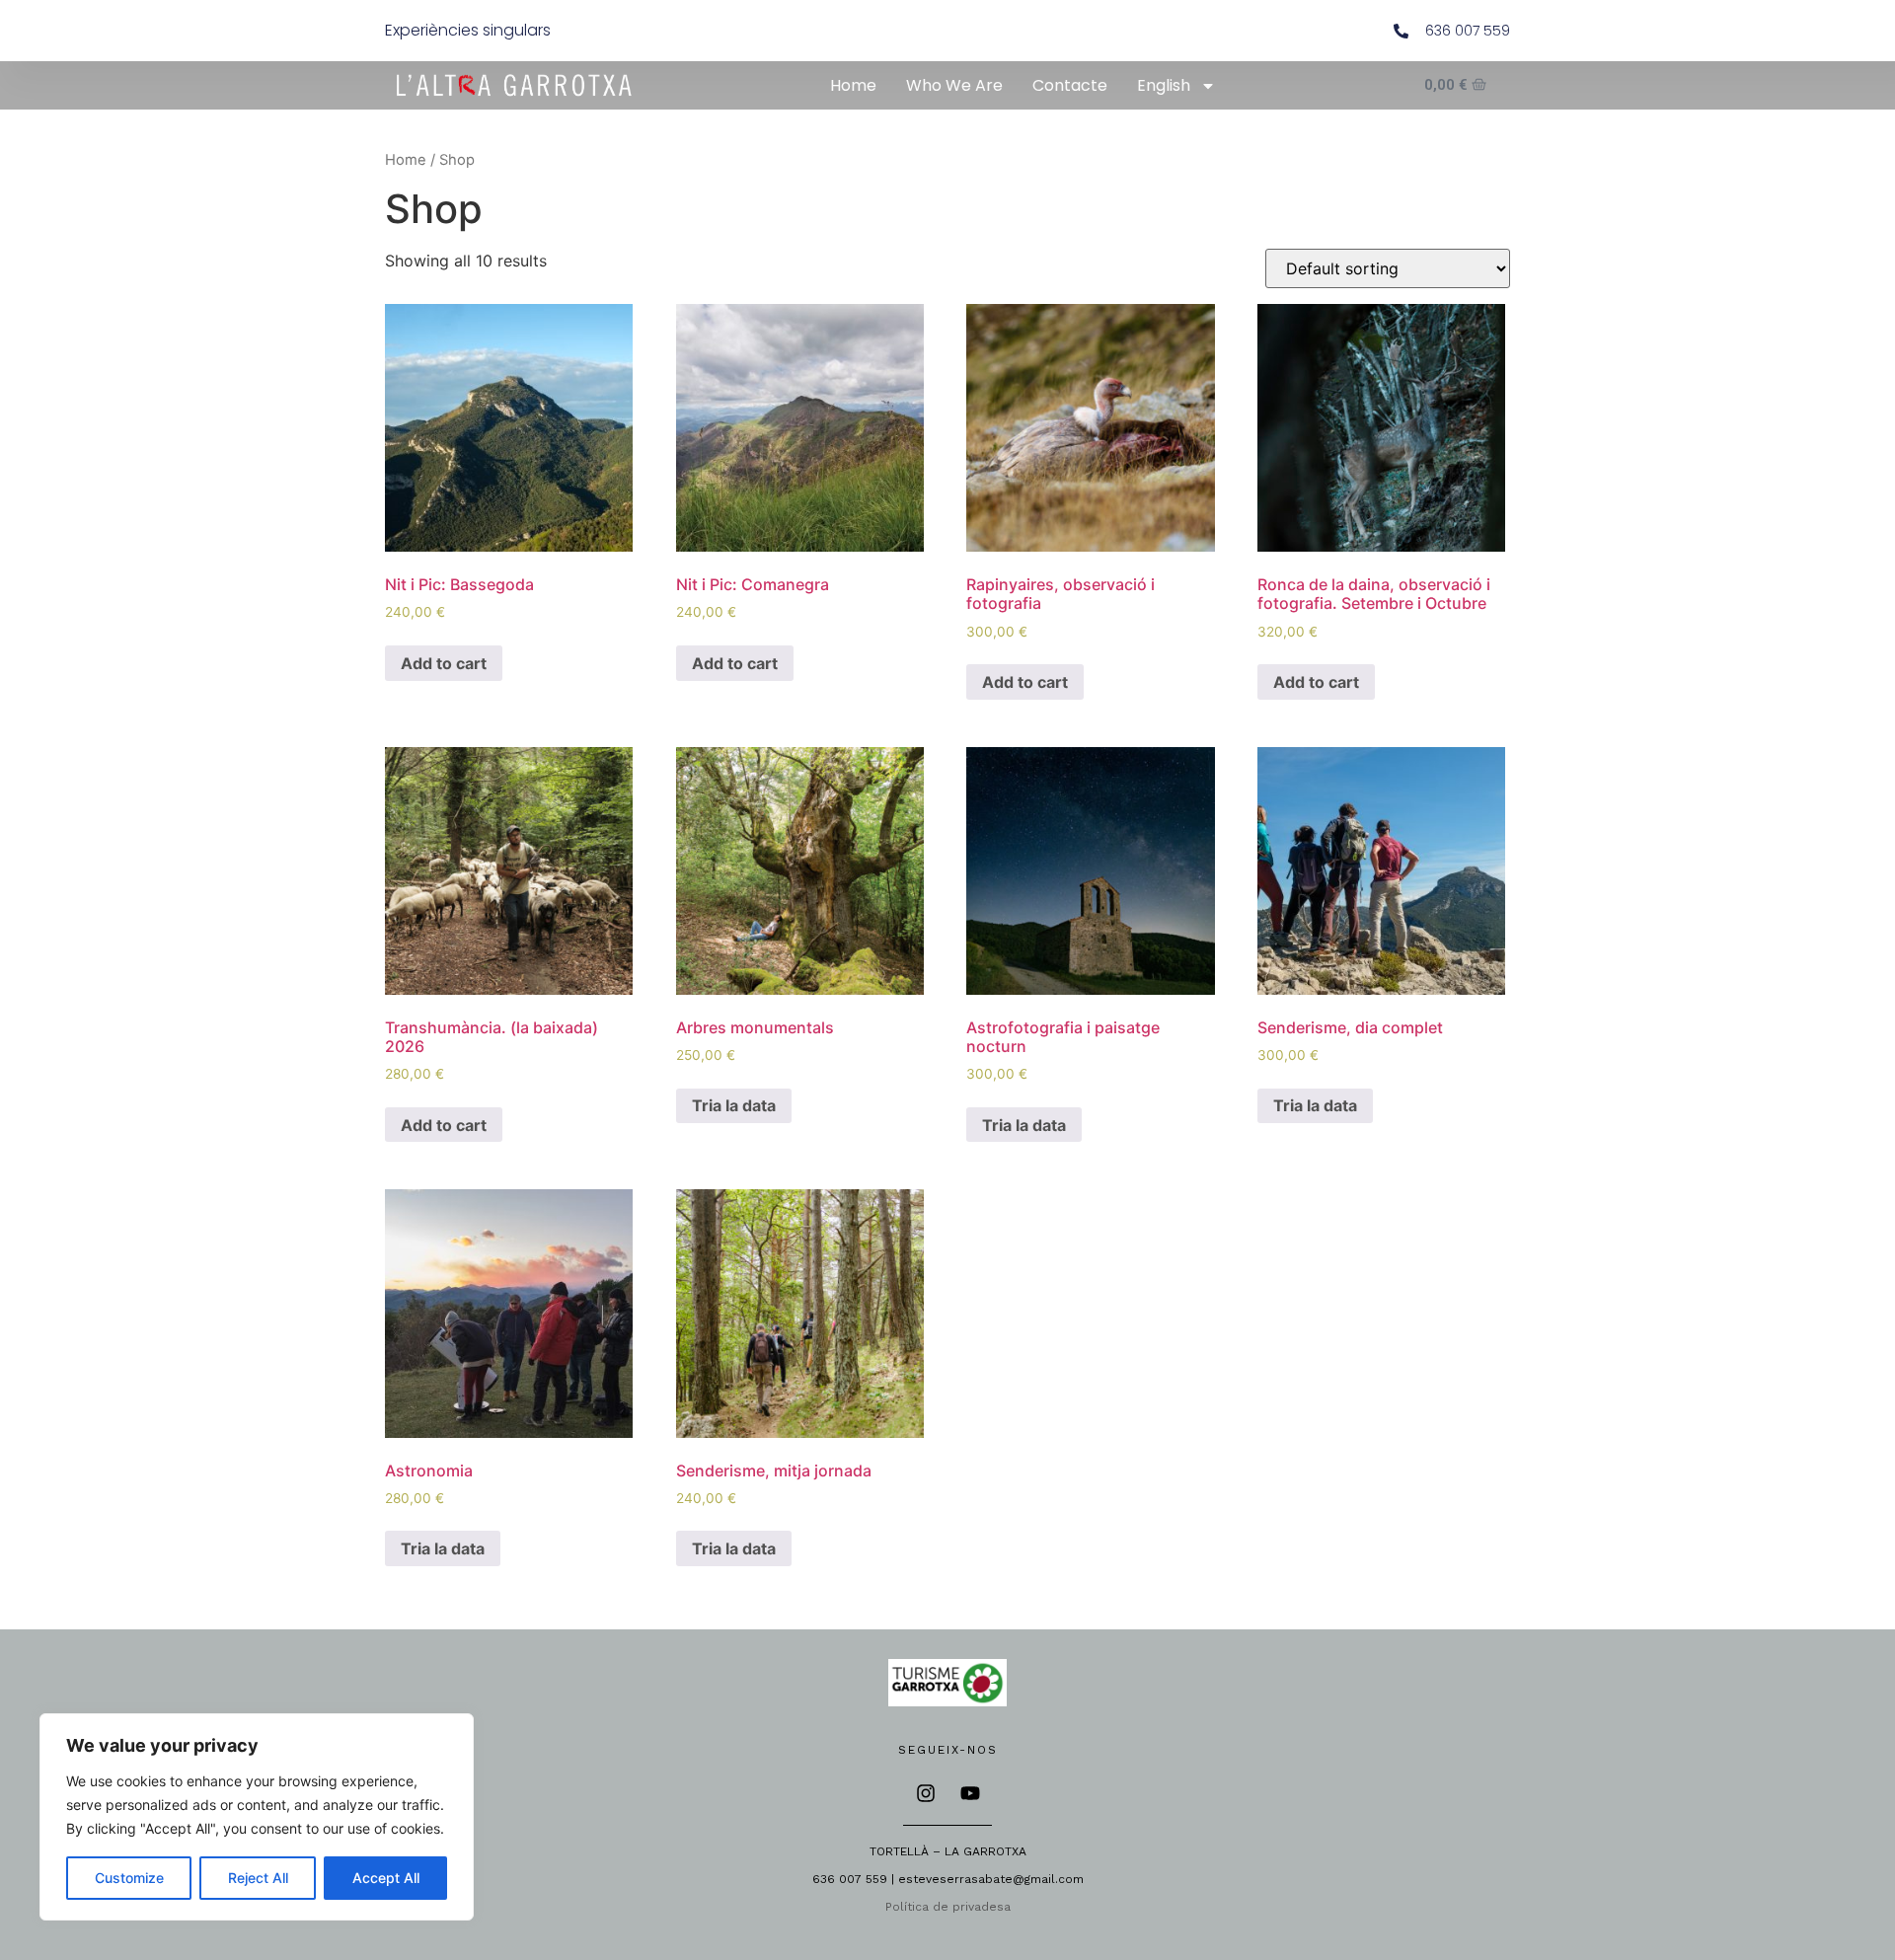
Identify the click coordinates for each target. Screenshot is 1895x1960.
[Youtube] (970, 1793)
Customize (129, 1878)
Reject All (258, 1878)
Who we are (954, 85)
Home (853, 85)
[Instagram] (926, 1793)
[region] (257, 1817)
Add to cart (444, 663)
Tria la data (734, 1105)
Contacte (1070, 85)
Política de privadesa (948, 1907)
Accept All (386, 1878)
